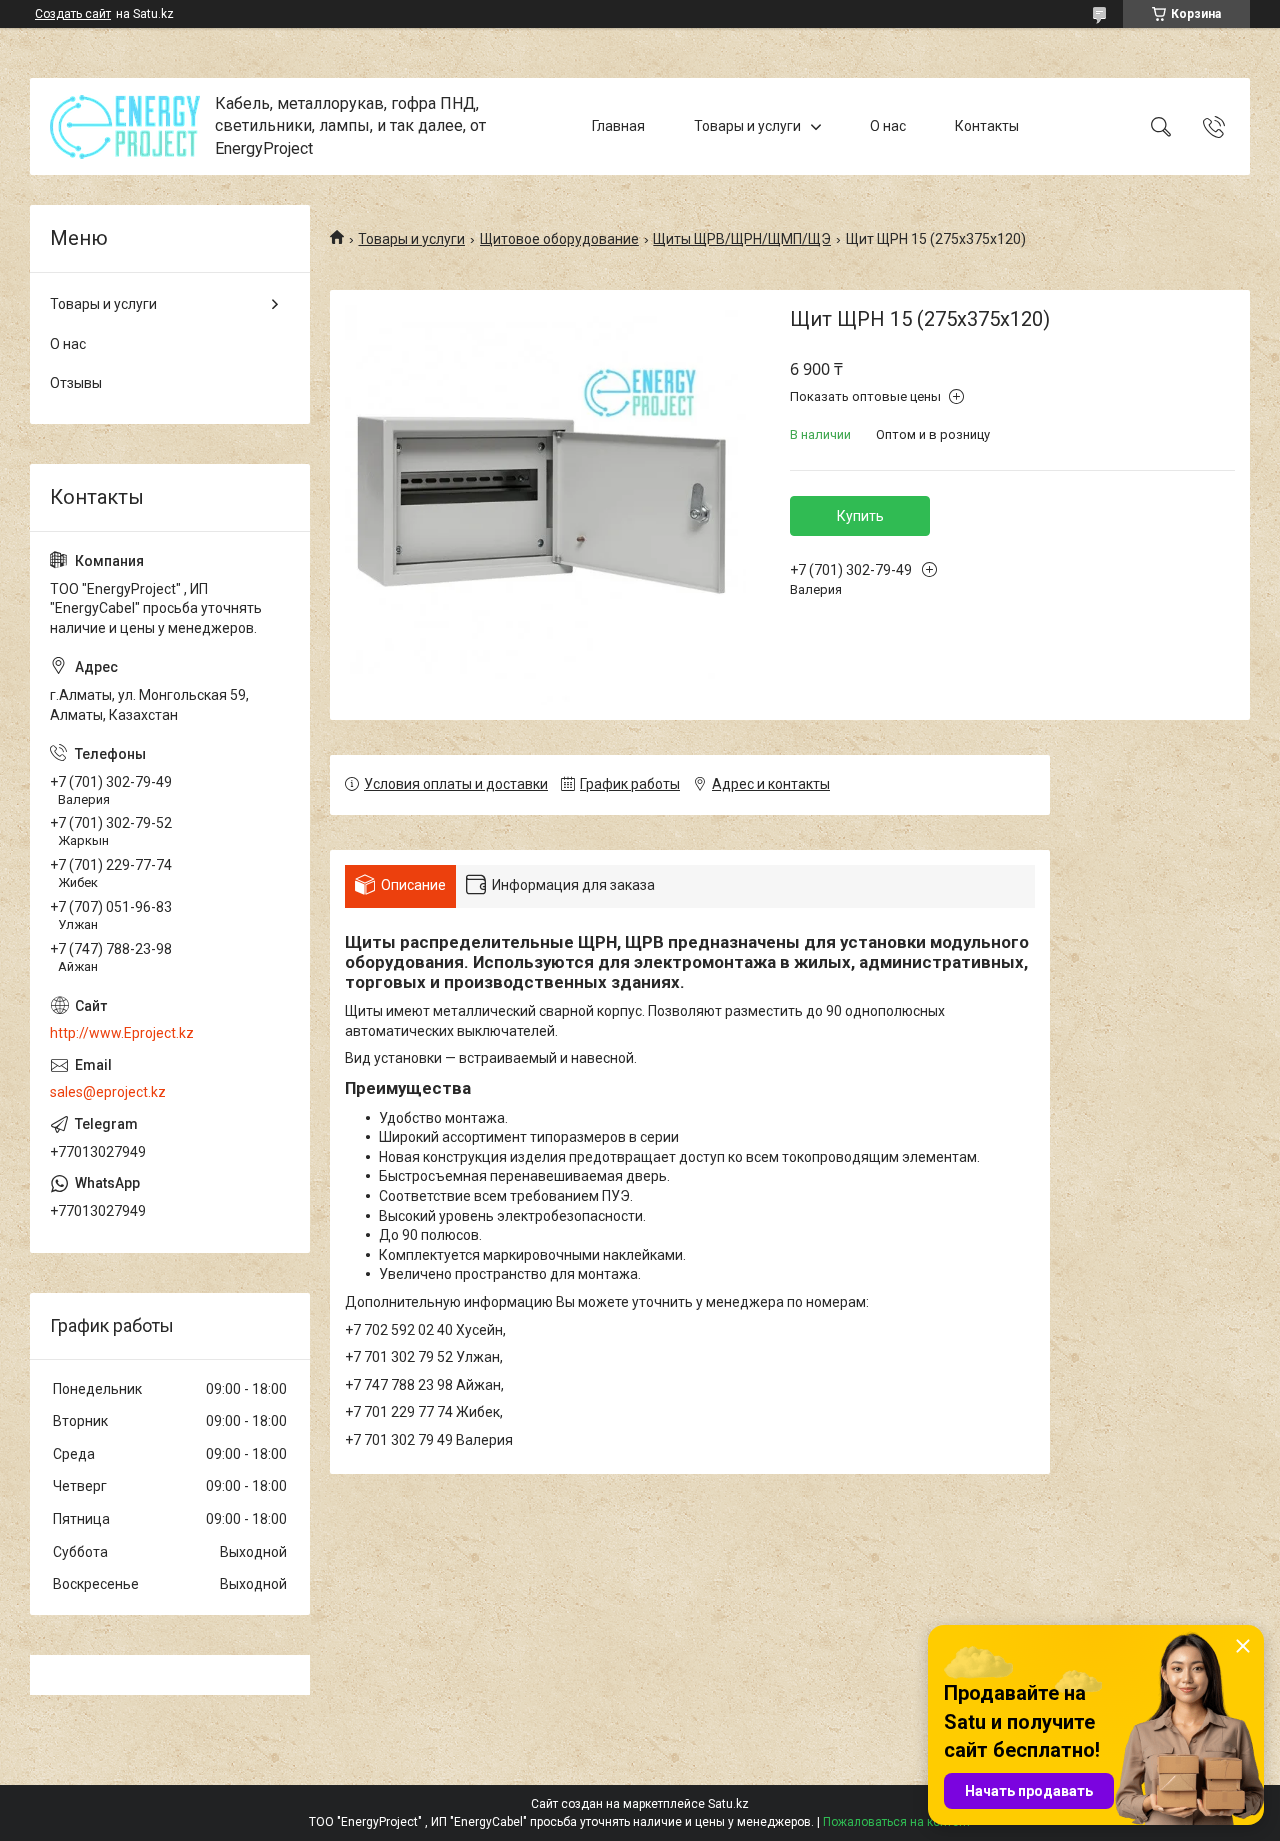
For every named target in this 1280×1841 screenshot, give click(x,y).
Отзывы (76, 383)
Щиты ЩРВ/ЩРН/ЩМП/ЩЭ (742, 239)
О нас (888, 126)
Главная (618, 126)
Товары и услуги (747, 126)
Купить (860, 516)
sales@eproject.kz (108, 1092)
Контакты (987, 126)
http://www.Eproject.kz (122, 1033)
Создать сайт (73, 14)
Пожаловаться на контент (897, 1822)
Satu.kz (728, 1804)
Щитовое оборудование (559, 239)
